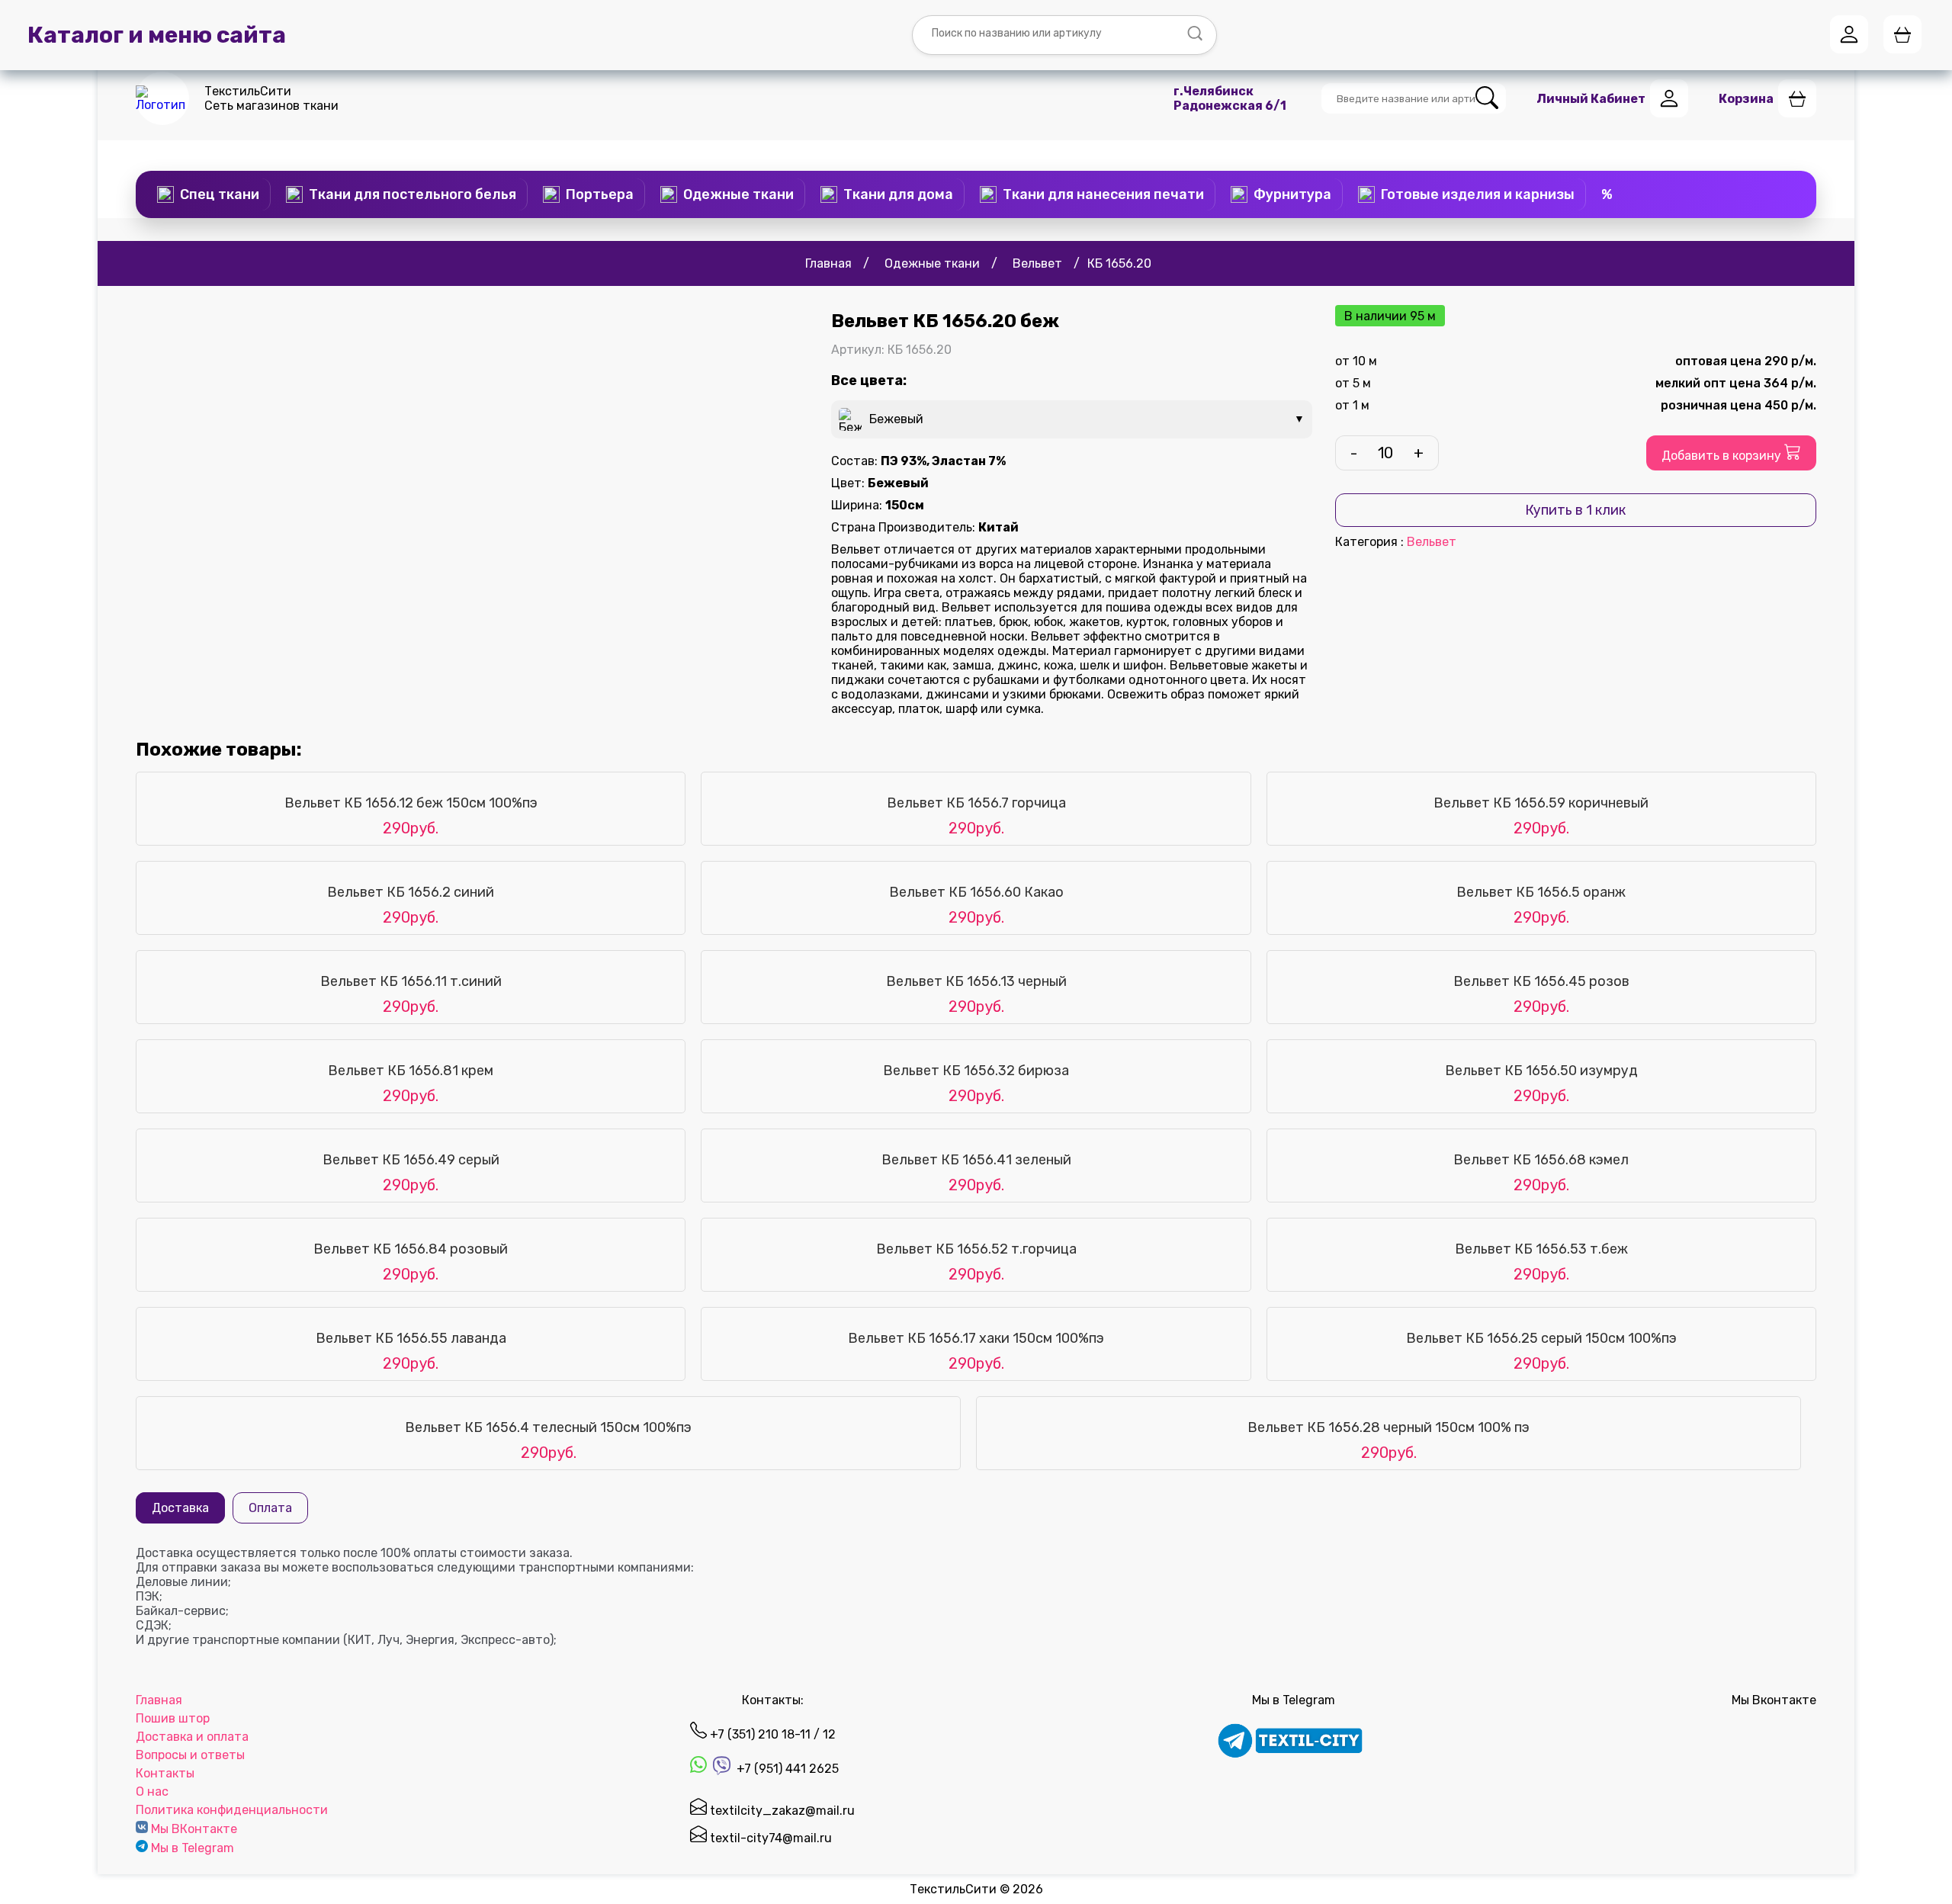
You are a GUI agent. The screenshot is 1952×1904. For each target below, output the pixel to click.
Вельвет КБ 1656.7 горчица (976, 803)
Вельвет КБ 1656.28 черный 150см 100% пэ (1389, 1427)
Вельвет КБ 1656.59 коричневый (1541, 803)
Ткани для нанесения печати (1103, 194)
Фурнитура (1292, 194)
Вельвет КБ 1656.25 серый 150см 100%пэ (1541, 1338)
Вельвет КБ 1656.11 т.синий (411, 981)
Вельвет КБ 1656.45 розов (1541, 981)
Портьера (600, 194)
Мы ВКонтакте (194, 1829)
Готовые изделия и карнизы (1478, 194)
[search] (1487, 99)
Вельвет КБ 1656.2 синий (411, 892)
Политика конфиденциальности (232, 1810)
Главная (159, 1700)
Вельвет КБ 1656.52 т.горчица (976, 1249)
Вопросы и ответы (190, 1755)
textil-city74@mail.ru (769, 1838)
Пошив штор (173, 1718)
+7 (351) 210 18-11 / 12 (771, 1734)
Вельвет (1432, 542)
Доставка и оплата (192, 1737)
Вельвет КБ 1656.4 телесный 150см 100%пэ (548, 1427)
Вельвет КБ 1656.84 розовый (411, 1249)
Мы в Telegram (193, 1848)
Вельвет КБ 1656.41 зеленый (976, 1160)
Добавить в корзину (1723, 456)
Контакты (165, 1773)
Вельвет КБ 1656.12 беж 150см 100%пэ (411, 803)
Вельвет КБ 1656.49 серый (411, 1160)
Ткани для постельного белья (413, 194)
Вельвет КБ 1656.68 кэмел (1541, 1160)
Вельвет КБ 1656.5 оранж (1541, 892)
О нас (152, 1792)
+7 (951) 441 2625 (786, 1769)
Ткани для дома (898, 194)
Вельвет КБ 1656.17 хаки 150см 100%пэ (976, 1338)
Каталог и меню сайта (157, 35)
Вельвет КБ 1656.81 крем (411, 1071)
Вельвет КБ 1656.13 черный (976, 981)
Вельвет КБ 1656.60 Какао (976, 892)
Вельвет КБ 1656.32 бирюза (976, 1071)
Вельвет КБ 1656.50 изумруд (1541, 1071)
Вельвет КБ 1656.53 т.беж (1541, 1249)
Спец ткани (220, 194)
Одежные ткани (738, 194)
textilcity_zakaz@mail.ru (781, 1811)
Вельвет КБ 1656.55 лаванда (411, 1338)
